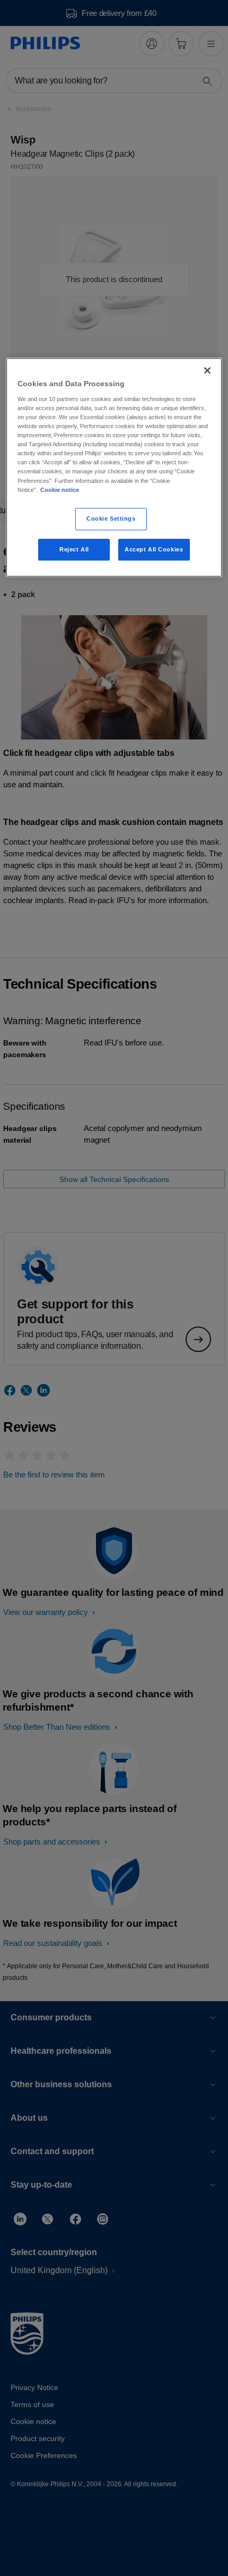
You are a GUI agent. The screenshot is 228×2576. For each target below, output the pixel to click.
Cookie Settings (111, 518)
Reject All (74, 549)
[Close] (207, 371)
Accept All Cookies (154, 549)
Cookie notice (60, 490)
